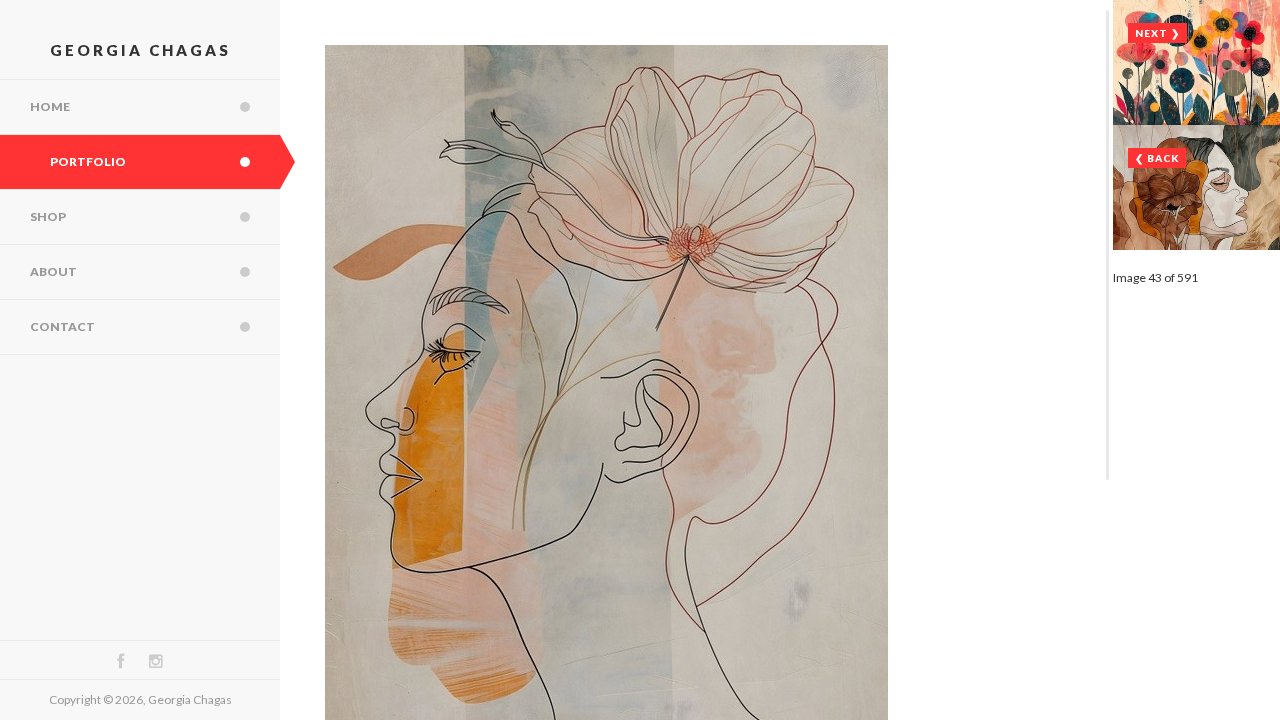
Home (50, 106)
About (53, 271)
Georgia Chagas (140, 50)
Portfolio (88, 161)
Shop (48, 216)
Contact (62, 326)
